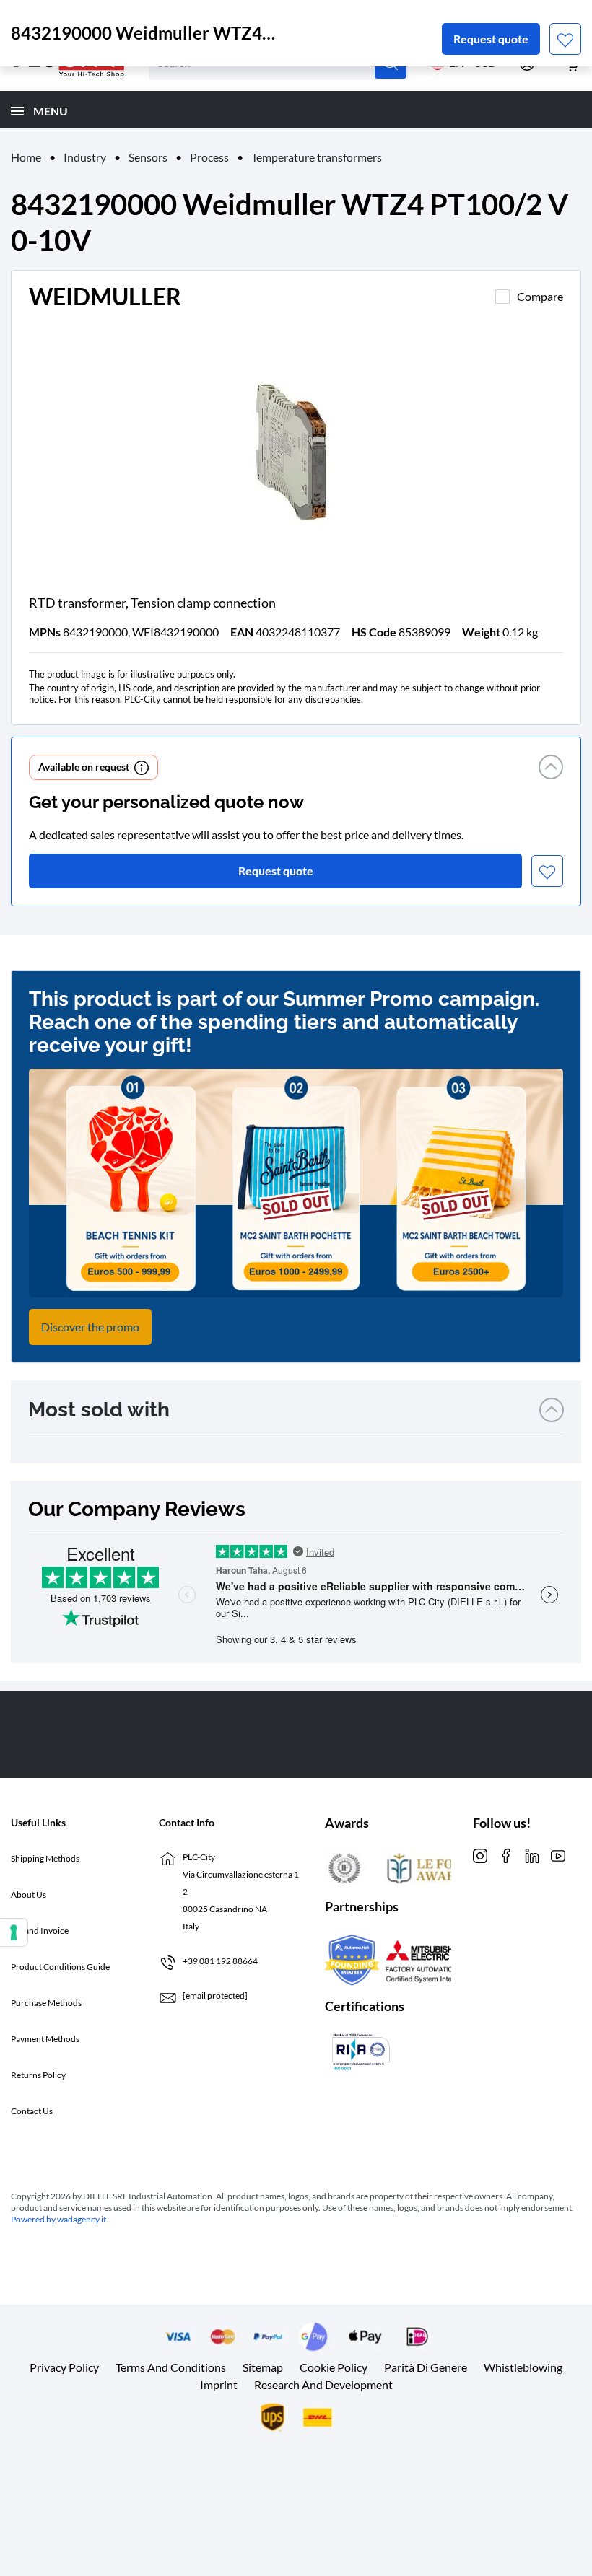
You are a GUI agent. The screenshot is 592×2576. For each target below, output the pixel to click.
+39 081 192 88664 (220, 1961)
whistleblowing (523, 2367)
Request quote (491, 39)
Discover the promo (90, 1327)
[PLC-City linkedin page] (532, 1855)
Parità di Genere (426, 2367)
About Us (29, 1894)
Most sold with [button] (99, 1410)
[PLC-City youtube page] (558, 1855)
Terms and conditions (171, 2367)
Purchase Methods (46, 2003)
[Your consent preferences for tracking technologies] (14, 1932)
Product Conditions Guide (60, 1967)
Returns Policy (38, 2075)
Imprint (219, 2384)
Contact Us (32, 2111)
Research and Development (323, 2384)
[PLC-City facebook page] (506, 1855)
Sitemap (263, 2367)
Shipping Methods (45, 1858)
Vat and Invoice (40, 1931)
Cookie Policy (334, 2367)
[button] (551, 767)
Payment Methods (45, 2039)
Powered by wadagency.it (58, 2219)
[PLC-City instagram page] (480, 1855)
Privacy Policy (64, 2367)
